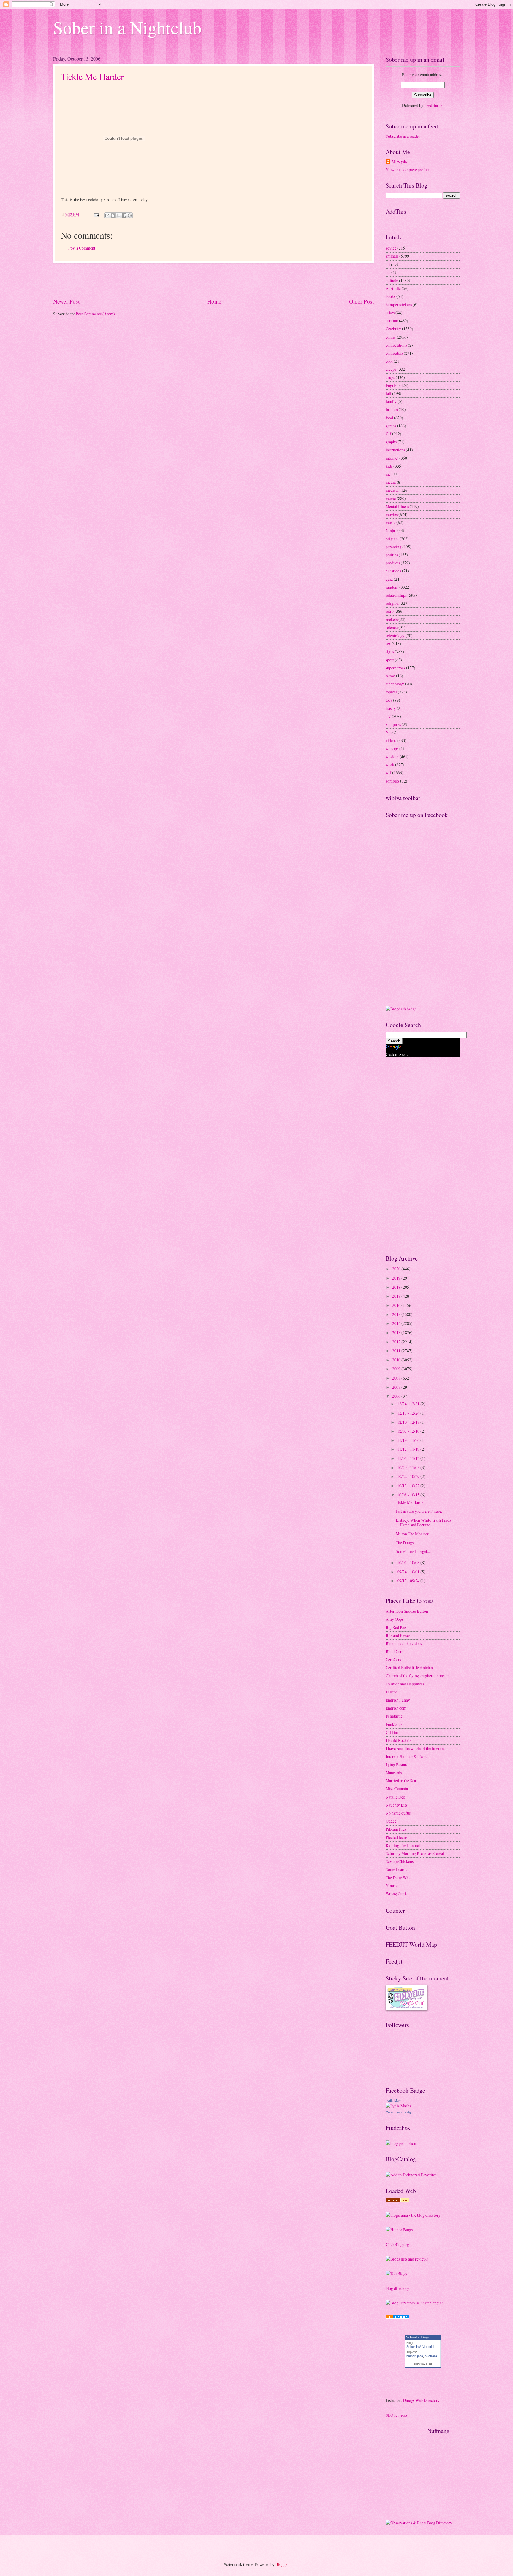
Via (389, 732)
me (388, 474)
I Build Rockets (398, 1740)
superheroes (395, 668)
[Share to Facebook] (124, 215)
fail (388, 393)
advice (391, 248)
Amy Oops (395, 1619)
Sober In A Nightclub (421, 2347)
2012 (397, 1342)
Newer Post (66, 301)
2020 (397, 1269)
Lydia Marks (395, 2101)
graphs (391, 442)
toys (389, 700)
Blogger (282, 2564)
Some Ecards (396, 1869)
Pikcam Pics (396, 1829)
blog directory (397, 2288)
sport (390, 660)
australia (431, 2356)
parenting (394, 547)
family (391, 401)
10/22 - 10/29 (409, 1476)
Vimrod (392, 1886)
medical (392, 490)
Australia (393, 288)
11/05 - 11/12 (409, 1458)
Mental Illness (397, 506)
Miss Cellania (397, 1789)
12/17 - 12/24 (409, 1413)
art (388, 264)
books (391, 296)
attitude (392, 280)
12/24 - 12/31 (409, 1404)
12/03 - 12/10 (409, 1431)
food (389, 418)
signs (390, 651)
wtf (388, 773)
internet (392, 458)
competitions (396, 345)
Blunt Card (395, 1652)
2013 (397, 1333)
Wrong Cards (396, 1894)
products (393, 563)
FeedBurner (434, 105)
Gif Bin (392, 1732)
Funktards (394, 1724)
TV (388, 716)
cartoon (392, 321)
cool (389, 361)
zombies (392, 781)
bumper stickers (399, 305)
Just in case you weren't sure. (419, 1511)
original (392, 539)
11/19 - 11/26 (409, 1440)
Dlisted (392, 1692)
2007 (397, 1387)
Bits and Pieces (398, 1635)
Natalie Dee (395, 1797)
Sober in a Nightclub (127, 27)
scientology (395, 635)
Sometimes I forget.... (413, 1551)
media (391, 482)
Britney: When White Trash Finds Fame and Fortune (423, 1523)
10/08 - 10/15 (409, 1495)
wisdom (392, 757)
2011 (397, 1351)
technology (395, 684)
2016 (397, 1305)
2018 (397, 1287)
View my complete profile (407, 170)
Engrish (392, 385)
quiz (389, 579)
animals (392, 256)
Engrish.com (396, 1708)
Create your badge (399, 2112)
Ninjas (391, 530)
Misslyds (399, 162)
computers (394, 353)
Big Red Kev (396, 1627)
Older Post (361, 301)
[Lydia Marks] (398, 2106)
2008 (397, 1378)
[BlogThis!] (113, 215)
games (391, 426)
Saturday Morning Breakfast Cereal (415, 1853)
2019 (397, 1278)
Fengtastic (394, 1716)
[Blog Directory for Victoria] (398, 2200)
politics (392, 555)
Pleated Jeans (396, 1837)
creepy (391, 369)
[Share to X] (118, 215)
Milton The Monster (412, 1534)
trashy (391, 708)
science (392, 627)
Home (214, 301)
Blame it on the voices (404, 1643)
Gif (388, 434)
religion (392, 603)
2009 (397, 1369)
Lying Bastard (397, 1765)
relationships (396, 595)
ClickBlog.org (397, 2244)
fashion (392, 409)
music (391, 522)
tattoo (390, 676)
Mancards (394, 1773)
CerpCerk (394, 1660)
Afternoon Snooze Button (407, 1611)
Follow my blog (422, 2364)
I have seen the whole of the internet (415, 1748)
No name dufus (398, 1813)
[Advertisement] (213, 280)
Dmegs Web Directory (421, 2400)
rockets (392, 619)
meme (391, 498)
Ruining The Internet (403, 1845)
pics (420, 2356)
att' (388, 272)
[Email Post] (96, 214)
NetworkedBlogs (418, 2337)
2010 (397, 1360)
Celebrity (393, 329)
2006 (397, 1396)
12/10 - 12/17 (409, 1422)
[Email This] (107, 215)
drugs (390, 377)
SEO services (396, 2415)
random (392, 587)
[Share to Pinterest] (130, 215)
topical (391, 692)
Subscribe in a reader (403, 136)
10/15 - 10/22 (409, 1486)
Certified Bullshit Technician (409, 1668)
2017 (397, 1296)
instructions (395, 450)
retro (390, 611)
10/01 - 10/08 (409, 1562)
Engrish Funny (398, 1700)
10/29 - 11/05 (409, 1468)
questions (393, 571)
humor (411, 2356)
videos (391, 741)
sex (388, 643)
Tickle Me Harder (92, 76)
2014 (397, 1323)
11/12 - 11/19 (409, 1449)
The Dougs (405, 1543)
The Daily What (399, 1878)
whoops (392, 749)
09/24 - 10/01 (409, 1572)
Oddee (391, 1821)
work (390, 765)
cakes (390, 313)
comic (391, 337)
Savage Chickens (400, 1861)
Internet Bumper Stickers (406, 1757)
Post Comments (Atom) (95, 314)
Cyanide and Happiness (405, 1684)
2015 (397, 1314)
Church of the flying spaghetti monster (417, 1676)
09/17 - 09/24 (409, 1581)
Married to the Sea (401, 1781)
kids (389, 466)
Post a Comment (82, 248)
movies (392, 514)
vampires (393, 724)
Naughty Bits (396, 1805)
